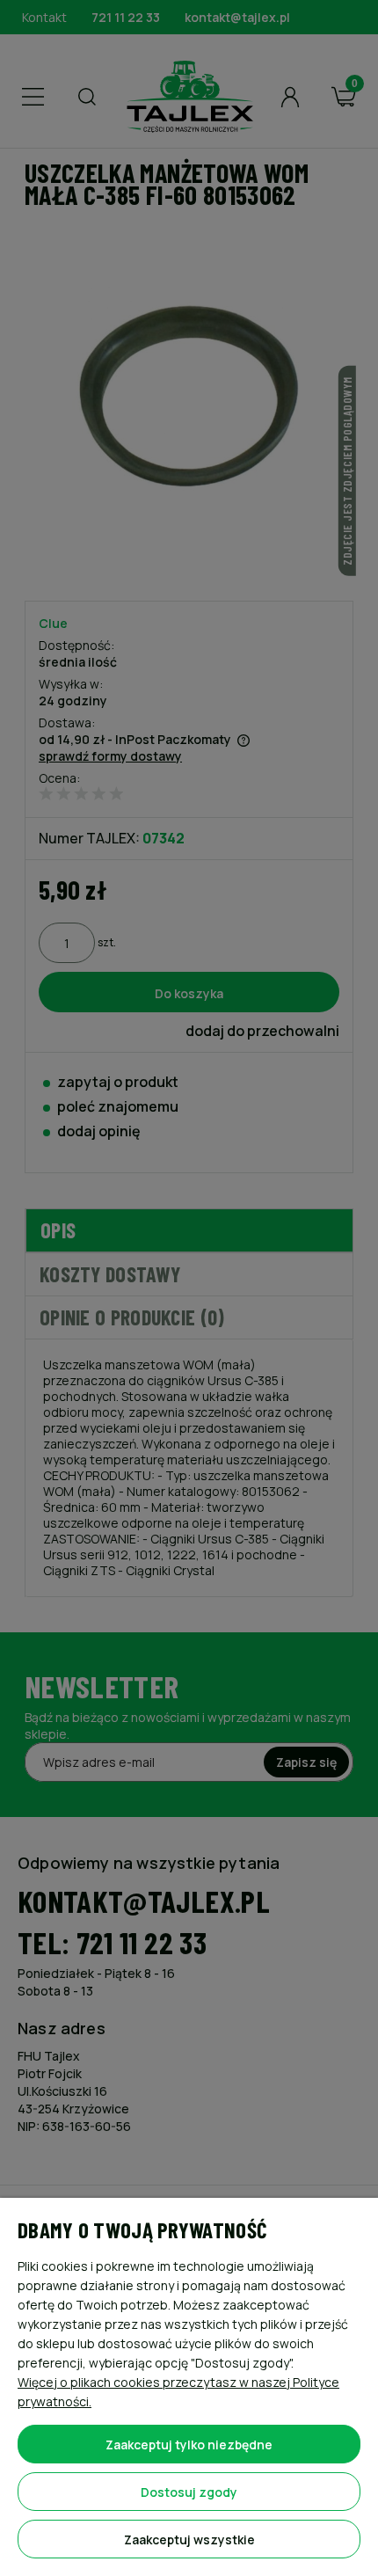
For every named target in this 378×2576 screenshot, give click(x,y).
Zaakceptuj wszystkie (189, 2540)
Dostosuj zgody (189, 2492)
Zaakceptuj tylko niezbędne (189, 2445)
